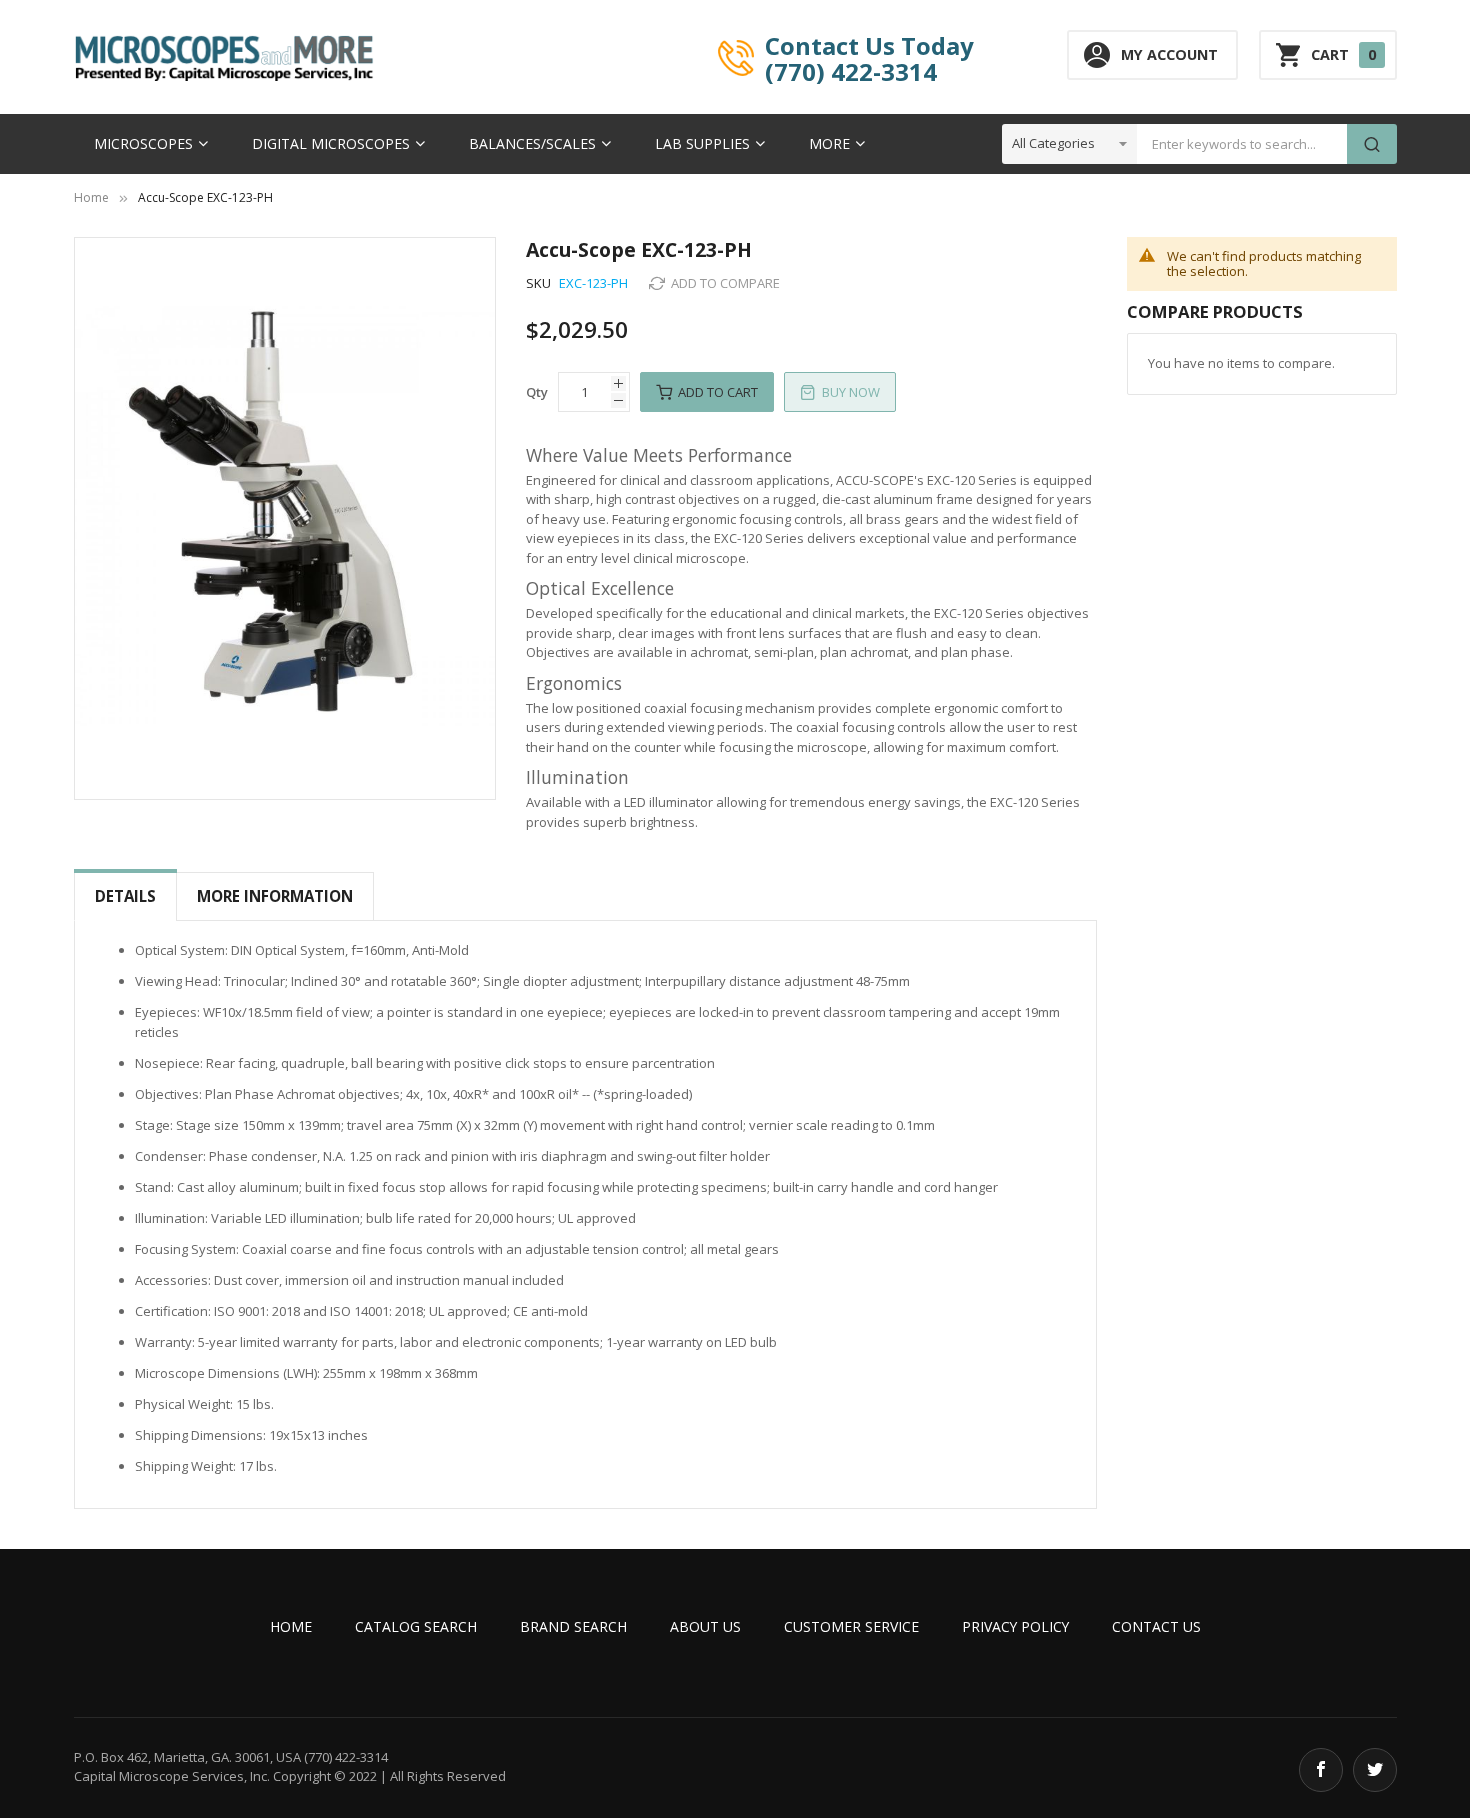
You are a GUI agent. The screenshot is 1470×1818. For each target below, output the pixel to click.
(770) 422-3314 (851, 71)
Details (125, 896)
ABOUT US (705, 1626)
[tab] (125, 896)
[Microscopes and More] (224, 57)
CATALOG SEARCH (416, 1626)
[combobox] (1242, 144)
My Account (1169, 54)
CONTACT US (1156, 1626)
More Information (275, 896)
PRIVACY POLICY (1015, 1626)
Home (91, 197)
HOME (291, 1626)
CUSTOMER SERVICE (851, 1626)
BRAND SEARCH (573, 1626)
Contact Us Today (869, 45)
